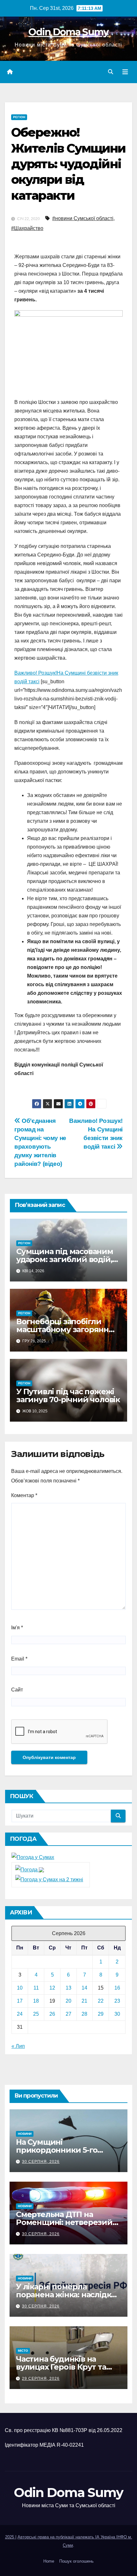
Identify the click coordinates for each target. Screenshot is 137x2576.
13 (68, 1988)
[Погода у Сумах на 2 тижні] (49, 1879)
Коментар (24, 1495)
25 (36, 2014)
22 (101, 2001)
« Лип (18, 2046)
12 (52, 1988)
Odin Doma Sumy (68, 32)
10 (20, 1988)
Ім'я (17, 1628)
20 (68, 2001)
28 (84, 2014)
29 (101, 2014)
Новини (25, 2134)
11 (36, 1988)
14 (84, 1988)
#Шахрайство (27, 228)
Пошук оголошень (76, 2561)
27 (68, 2014)
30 (117, 2014)
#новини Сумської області (83, 218)
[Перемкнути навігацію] (125, 72)
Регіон (19, 117)
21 (84, 2001)
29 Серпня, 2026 (41, 2379)
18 (36, 2001)
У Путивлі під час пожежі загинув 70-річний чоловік (68, 1396)
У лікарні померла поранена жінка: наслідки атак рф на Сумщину (66, 2295)
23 (117, 2001)
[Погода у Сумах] (33, 1857)
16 (117, 1988)
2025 (10, 2537)
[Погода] (30, 1870)
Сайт (17, 1690)
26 (52, 2014)
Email (19, 1659)
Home (49, 2561)
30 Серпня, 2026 (41, 2162)
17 (20, 2001)
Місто (23, 2351)
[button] (111, 72)
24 (20, 2014)
